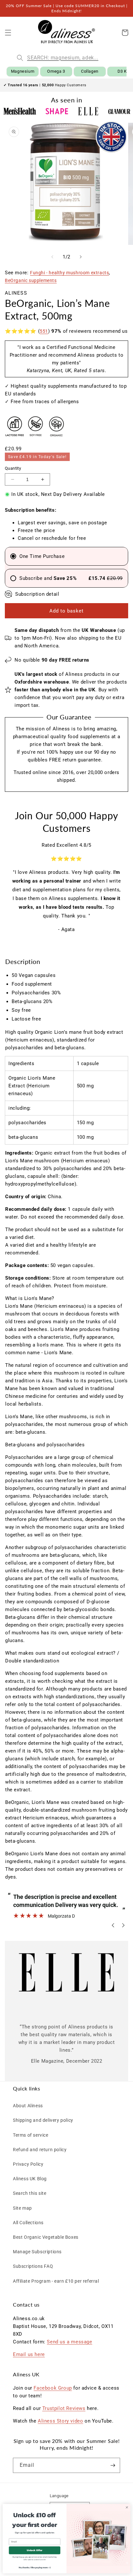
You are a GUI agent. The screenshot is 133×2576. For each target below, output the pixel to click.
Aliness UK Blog (30, 2179)
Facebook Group (53, 2388)
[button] (8, 33)
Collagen (90, 71)
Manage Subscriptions (37, 2252)
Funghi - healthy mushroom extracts (69, 273)
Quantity (13, 468)
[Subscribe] (113, 2465)
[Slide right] (81, 257)
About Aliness (28, 2106)
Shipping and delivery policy (43, 2120)
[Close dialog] (127, 2507)
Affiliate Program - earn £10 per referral (56, 2281)
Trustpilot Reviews (64, 2408)
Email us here (29, 2354)
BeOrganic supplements (31, 280)
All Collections (28, 2223)
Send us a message (69, 2342)
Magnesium (23, 71)
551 (44, 331)
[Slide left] (52, 257)
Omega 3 (56, 71)
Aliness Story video (60, 2421)
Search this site (30, 2193)
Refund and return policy (40, 2150)
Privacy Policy (28, 2164)
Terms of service (31, 2135)
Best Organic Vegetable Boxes (46, 2237)
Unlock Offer (35, 2550)
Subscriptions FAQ (33, 2266)
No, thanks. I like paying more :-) (35, 2567)
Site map (22, 2208)
